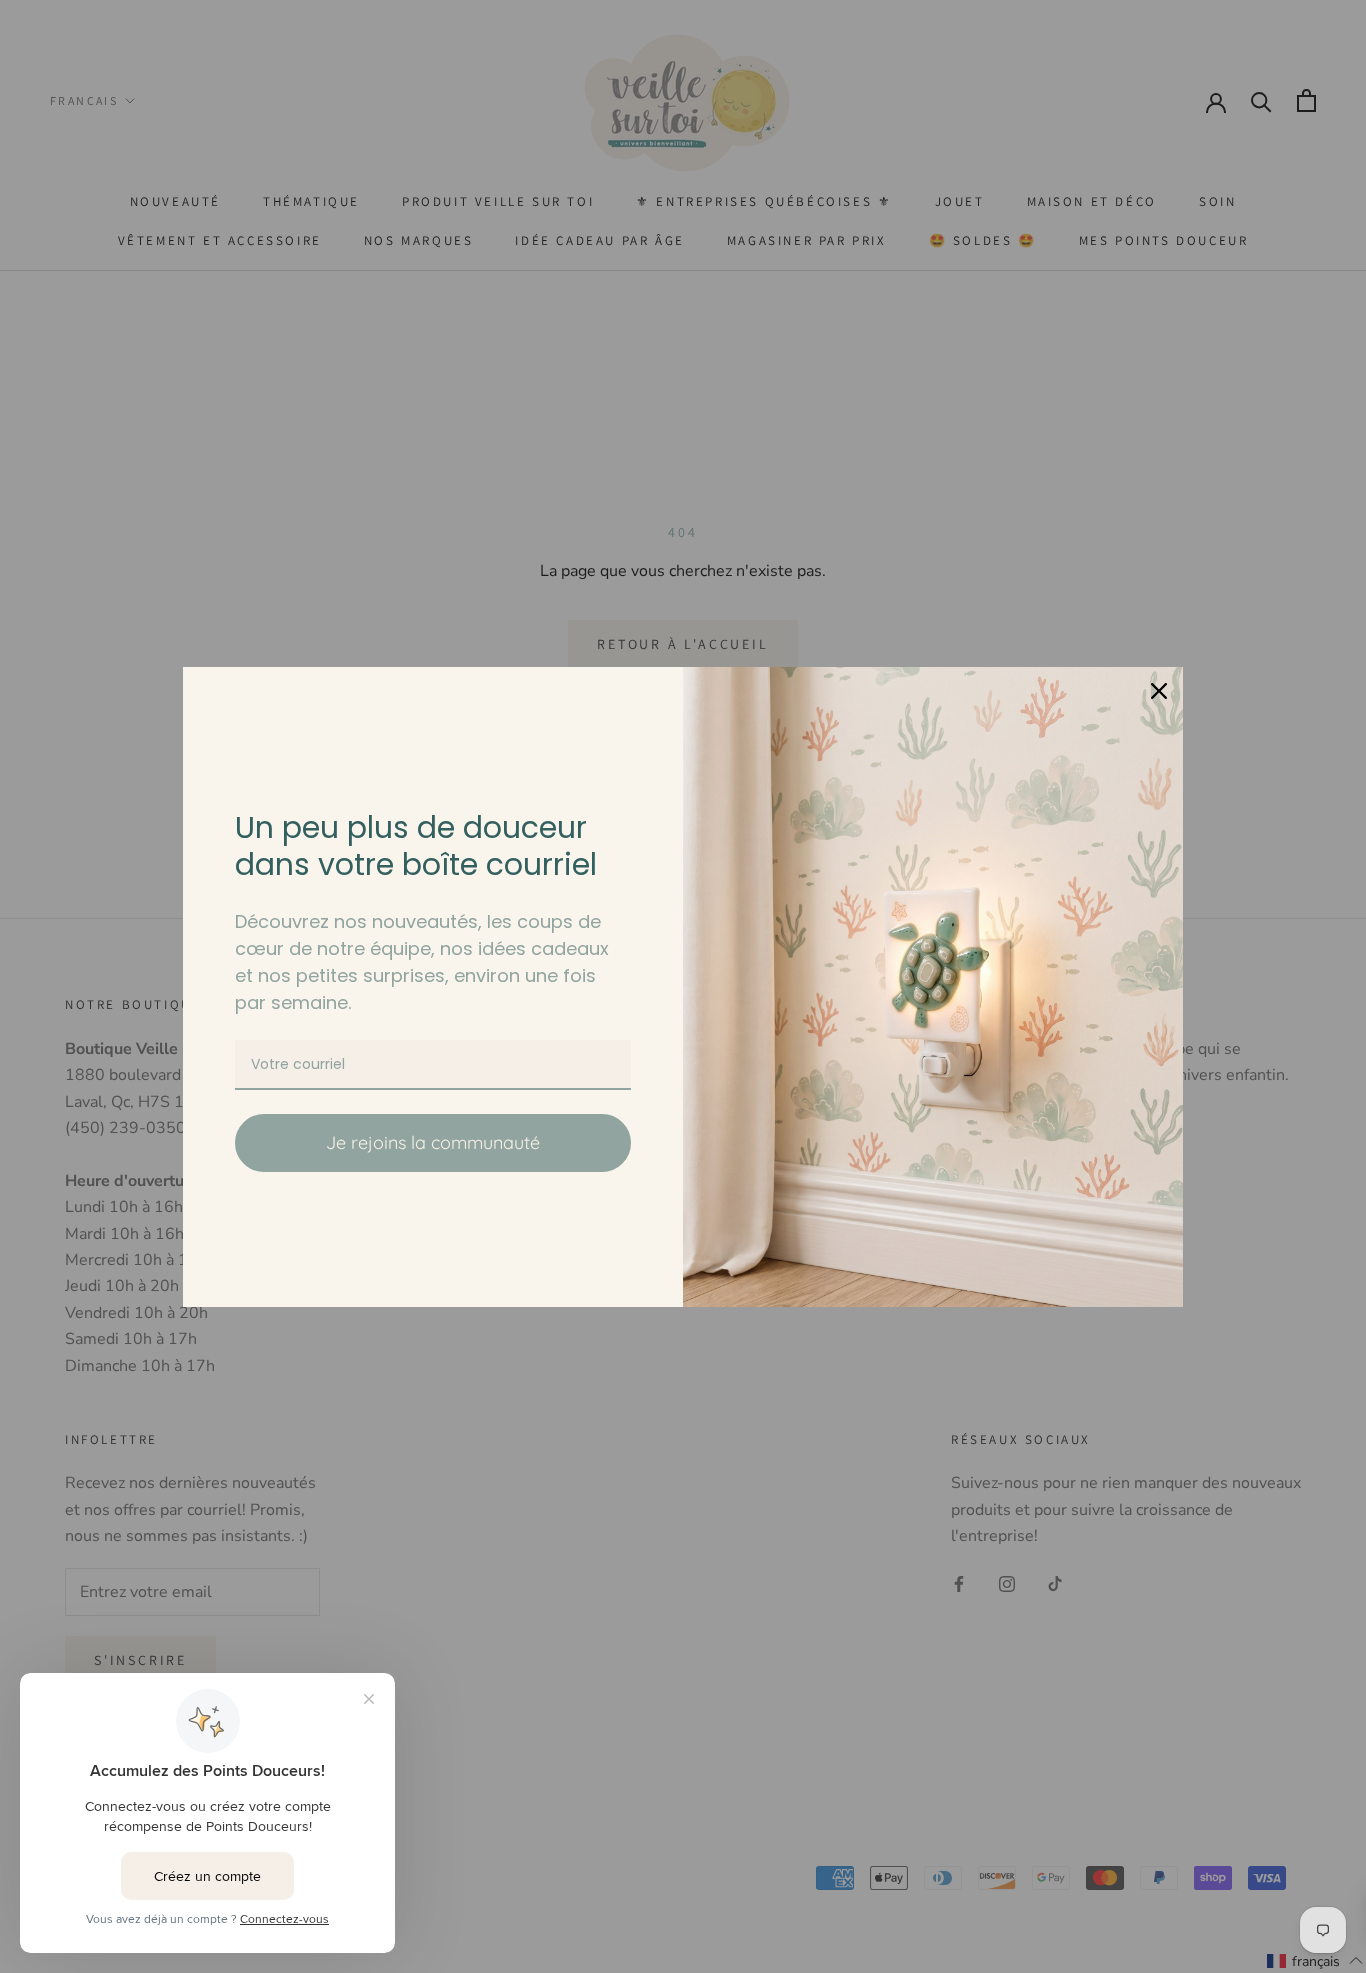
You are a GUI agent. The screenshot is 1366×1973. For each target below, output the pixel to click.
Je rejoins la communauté (433, 1142)
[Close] (1159, 691)
